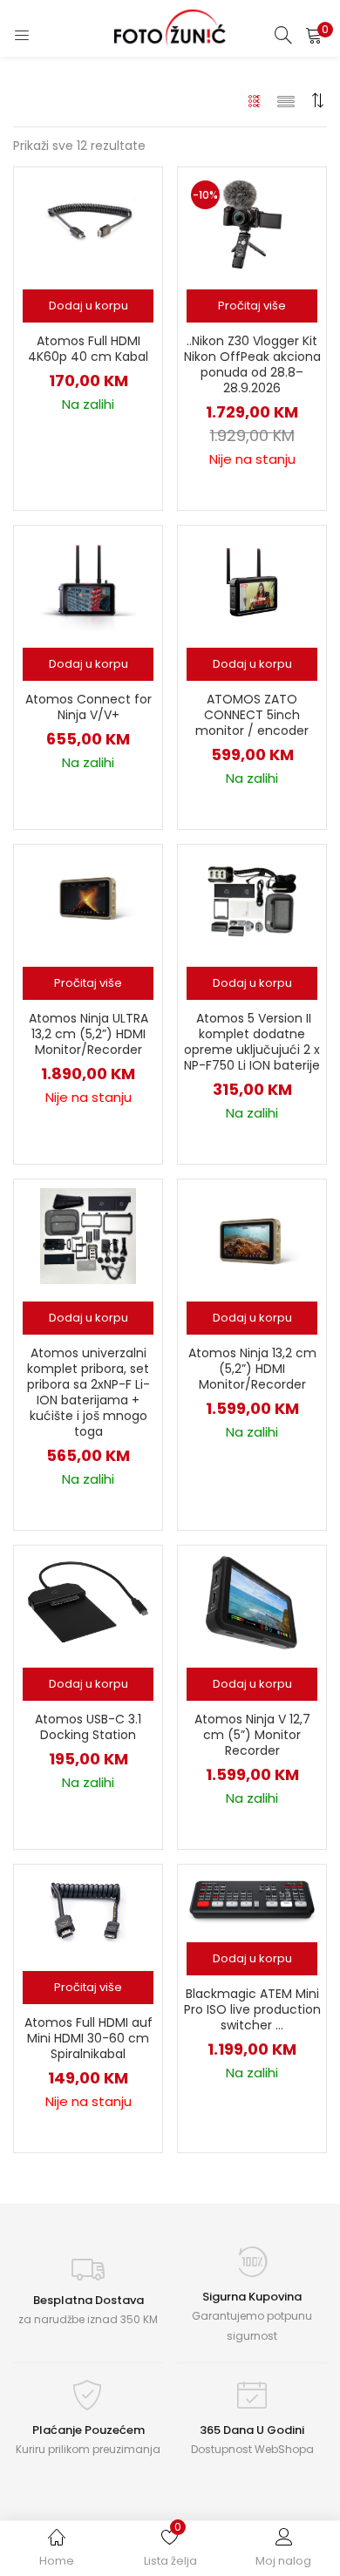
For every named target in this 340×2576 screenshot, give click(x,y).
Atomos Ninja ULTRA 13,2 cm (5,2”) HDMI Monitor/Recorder (88, 1034)
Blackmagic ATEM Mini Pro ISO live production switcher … (252, 2009)
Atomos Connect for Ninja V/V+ (88, 707)
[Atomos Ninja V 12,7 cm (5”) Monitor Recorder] (252, 1601)
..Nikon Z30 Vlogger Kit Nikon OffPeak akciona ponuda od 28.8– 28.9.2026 (252, 364)
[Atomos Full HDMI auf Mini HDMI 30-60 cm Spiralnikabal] (88, 1913)
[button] (314, 35)
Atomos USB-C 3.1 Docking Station (88, 1727)
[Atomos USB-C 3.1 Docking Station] (88, 1601)
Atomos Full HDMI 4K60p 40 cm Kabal (88, 349)
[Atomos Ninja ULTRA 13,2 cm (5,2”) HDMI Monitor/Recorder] (88, 901)
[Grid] (255, 100)
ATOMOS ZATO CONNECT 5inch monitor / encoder (252, 715)
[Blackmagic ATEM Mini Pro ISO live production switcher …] (252, 1898)
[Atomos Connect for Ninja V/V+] (88, 581)
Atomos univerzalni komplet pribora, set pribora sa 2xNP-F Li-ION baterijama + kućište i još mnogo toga (88, 1392)
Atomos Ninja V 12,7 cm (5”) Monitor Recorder (252, 1735)
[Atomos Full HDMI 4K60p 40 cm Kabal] (88, 223)
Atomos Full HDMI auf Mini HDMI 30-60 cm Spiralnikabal (88, 2038)
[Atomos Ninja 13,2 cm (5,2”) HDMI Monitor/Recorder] (252, 1235)
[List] (286, 100)
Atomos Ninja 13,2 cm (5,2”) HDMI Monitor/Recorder (252, 1369)
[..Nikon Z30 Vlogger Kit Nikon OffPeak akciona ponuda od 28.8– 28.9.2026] (252, 223)
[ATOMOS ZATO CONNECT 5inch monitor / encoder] (252, 581)
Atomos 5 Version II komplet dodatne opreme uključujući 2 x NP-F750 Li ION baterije (252, 1042)
